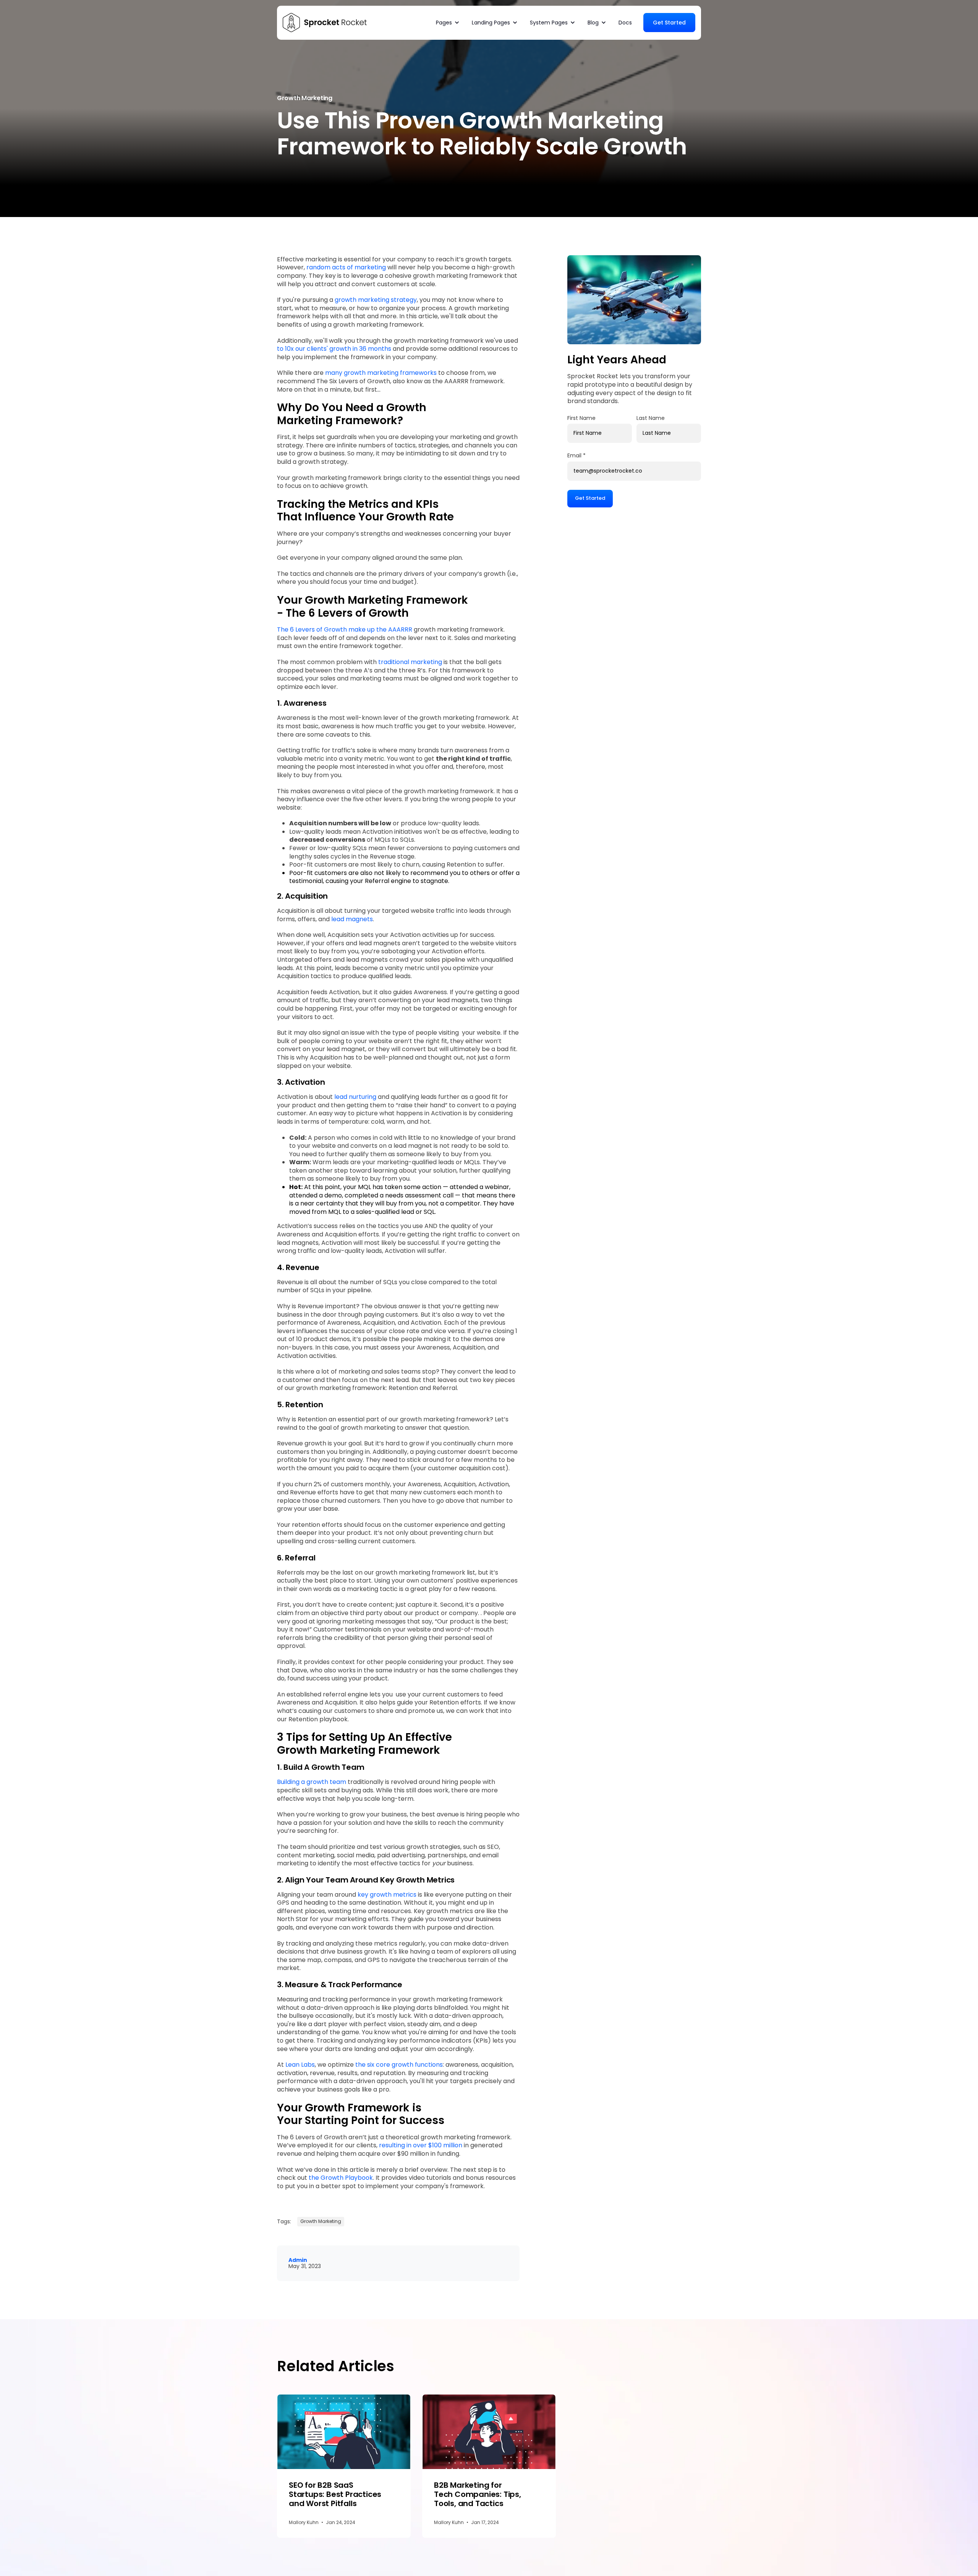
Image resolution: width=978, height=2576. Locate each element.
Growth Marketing (515, 46)
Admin (298, 2260)
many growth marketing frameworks (381, 373)
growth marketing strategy (376, 300)
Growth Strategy (563, 46)
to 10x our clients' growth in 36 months (335, 349)
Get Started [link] (669, 23)
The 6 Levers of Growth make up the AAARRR (345, 629)
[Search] (690, 46)
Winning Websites (660, 46)
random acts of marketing (347, 267)
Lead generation (610, 46)
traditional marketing (410, 662)
